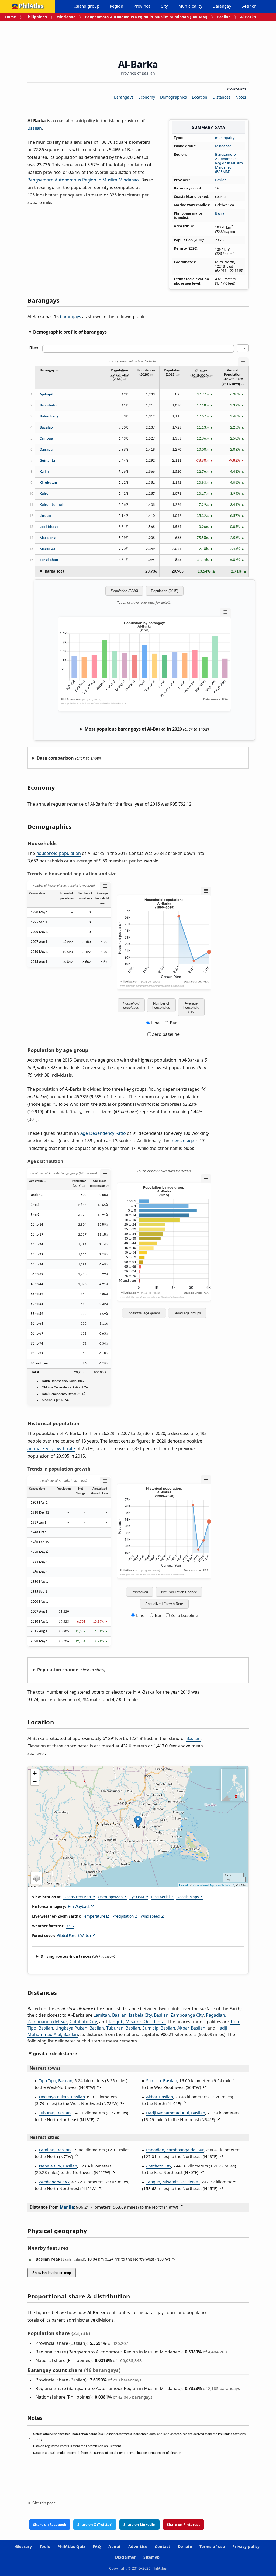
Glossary (24, 2547)
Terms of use (212, 2547)
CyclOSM (137, 1897)
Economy (147, 97)
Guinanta (47, 461)
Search (249, 6)
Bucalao (46, 428)
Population (140, 1592)
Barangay (222, 6)
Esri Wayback (79, 1907)
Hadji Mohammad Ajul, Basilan (176, 2113)
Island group (87, 6)
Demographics (174, 97)
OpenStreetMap (77, 1897)
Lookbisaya (49, 527)
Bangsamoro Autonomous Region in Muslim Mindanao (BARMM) (146, 17)
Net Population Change (179, 1592)
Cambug (46, 439)
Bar (173, 1023)
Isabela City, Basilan (149, 2015)
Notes (241, 97)
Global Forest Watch (74, 1936)
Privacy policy (246, 2547)
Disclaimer (125, 2557)
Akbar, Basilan (191, 2028)
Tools (45, 2547)
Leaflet (183, 1885)
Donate (185, 2547)
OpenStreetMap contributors (212, 1885)
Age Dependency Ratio (103, 1133)
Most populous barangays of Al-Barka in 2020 (133, 729)
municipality (225, 138)
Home (11, 17)
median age (182, 1141)
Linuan (45, 516)
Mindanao (66, 17)
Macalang (48, 538)
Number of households (161, 1005)
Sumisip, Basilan (159, 2028)
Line (155, 1023)
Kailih (44, 472)
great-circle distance (55, 2054)
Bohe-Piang (49, 417)
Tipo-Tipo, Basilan (56, 2080)
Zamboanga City (187, 2015)
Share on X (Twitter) (95, 2525)
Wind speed (150, 1916)
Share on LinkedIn (139, 2525)
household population (59, 853)
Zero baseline (165, 1034)
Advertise (138, 2547)
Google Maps (188, 1897)
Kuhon (45, 494)
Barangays (124, 97)
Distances (222, 97)
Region (116, 6)
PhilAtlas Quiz (71, 2547)
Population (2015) (165, 591)
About (114, 2547)
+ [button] (35, 1773)
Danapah (47, 450)
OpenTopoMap (110, 1897)
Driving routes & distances (66, 1956)
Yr (68, 1926)
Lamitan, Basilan (110, 2015)
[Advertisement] (138, 36)
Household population (131, 1005)
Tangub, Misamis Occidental (137, 2022)
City (164, 6)
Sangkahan (49, 560)
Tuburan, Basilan (123, 2028)
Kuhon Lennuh (52, 505)
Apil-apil (46, 394)
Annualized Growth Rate (164, 1604)
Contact (162, 2547)
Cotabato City (83, 2022)
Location (200, 97)
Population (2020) (124, 591)
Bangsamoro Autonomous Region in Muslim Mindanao (83, 180)
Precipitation (123, 1916)
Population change (58, 1670)
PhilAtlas (31, 6)
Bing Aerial (160, 1897)
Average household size (191, 1007)
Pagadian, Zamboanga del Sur (175, 2150)
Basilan (224, 17)
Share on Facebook (50, 2525)
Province (142, 6)
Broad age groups (187, 1313)
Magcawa (48, 549)
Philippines (36, 17)
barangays (70, 317)
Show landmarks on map (52, 2273)
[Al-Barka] (138, 1821)
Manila (67, 2207)
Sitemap (151, 2557)
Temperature (94, 1916)
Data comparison (55, 758)
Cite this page (44, 2503)
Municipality (191, 6)
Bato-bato (48, 406)
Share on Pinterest (183, 2525)
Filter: (34, 348)
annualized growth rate (51, 1448)
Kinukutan (48, 483)
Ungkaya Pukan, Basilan (80, 2028)
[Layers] (37, 1878)
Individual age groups (144, 1313)
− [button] (35, 1781)
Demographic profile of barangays (70, 332)
